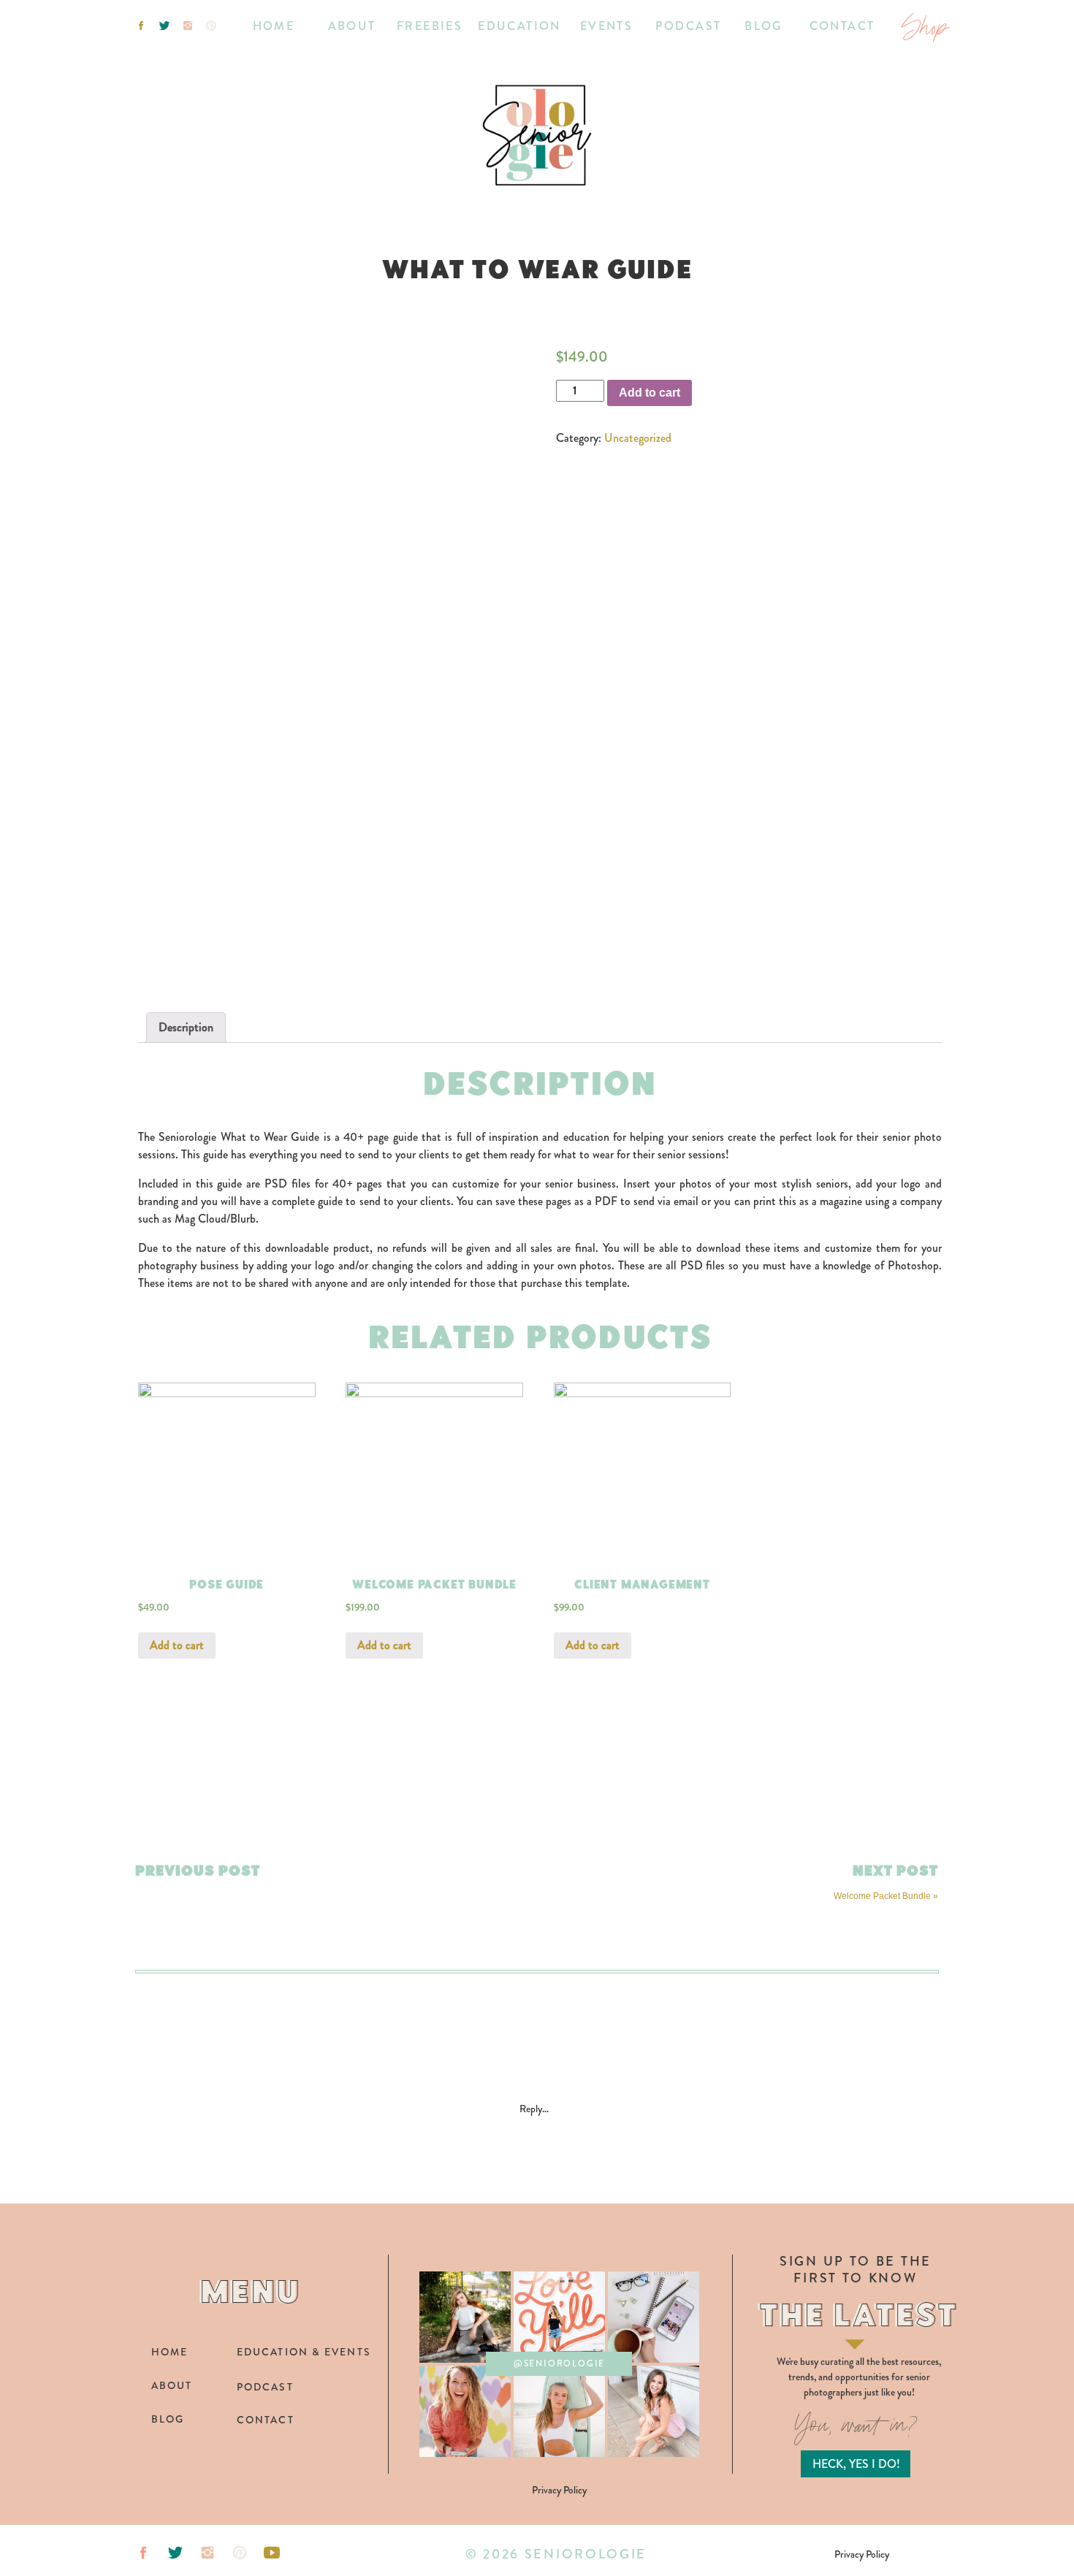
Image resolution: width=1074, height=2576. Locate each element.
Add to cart (650, 393)
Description (186, 1027)
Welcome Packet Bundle (882, 1896)
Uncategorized (638, 438)
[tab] (186, 1028)
